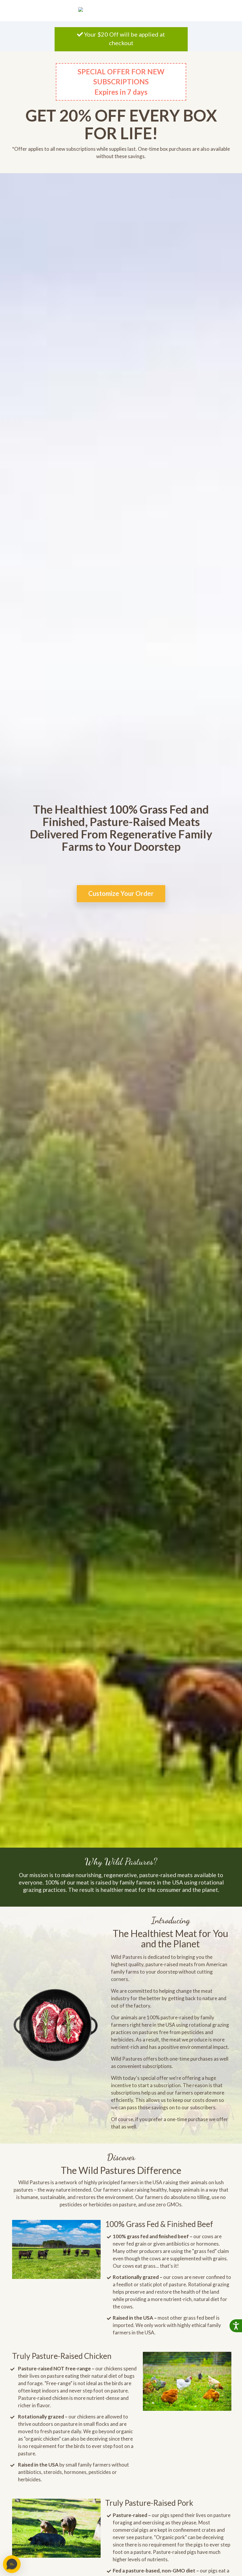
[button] (12, 2564)
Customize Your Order (121, 894)
